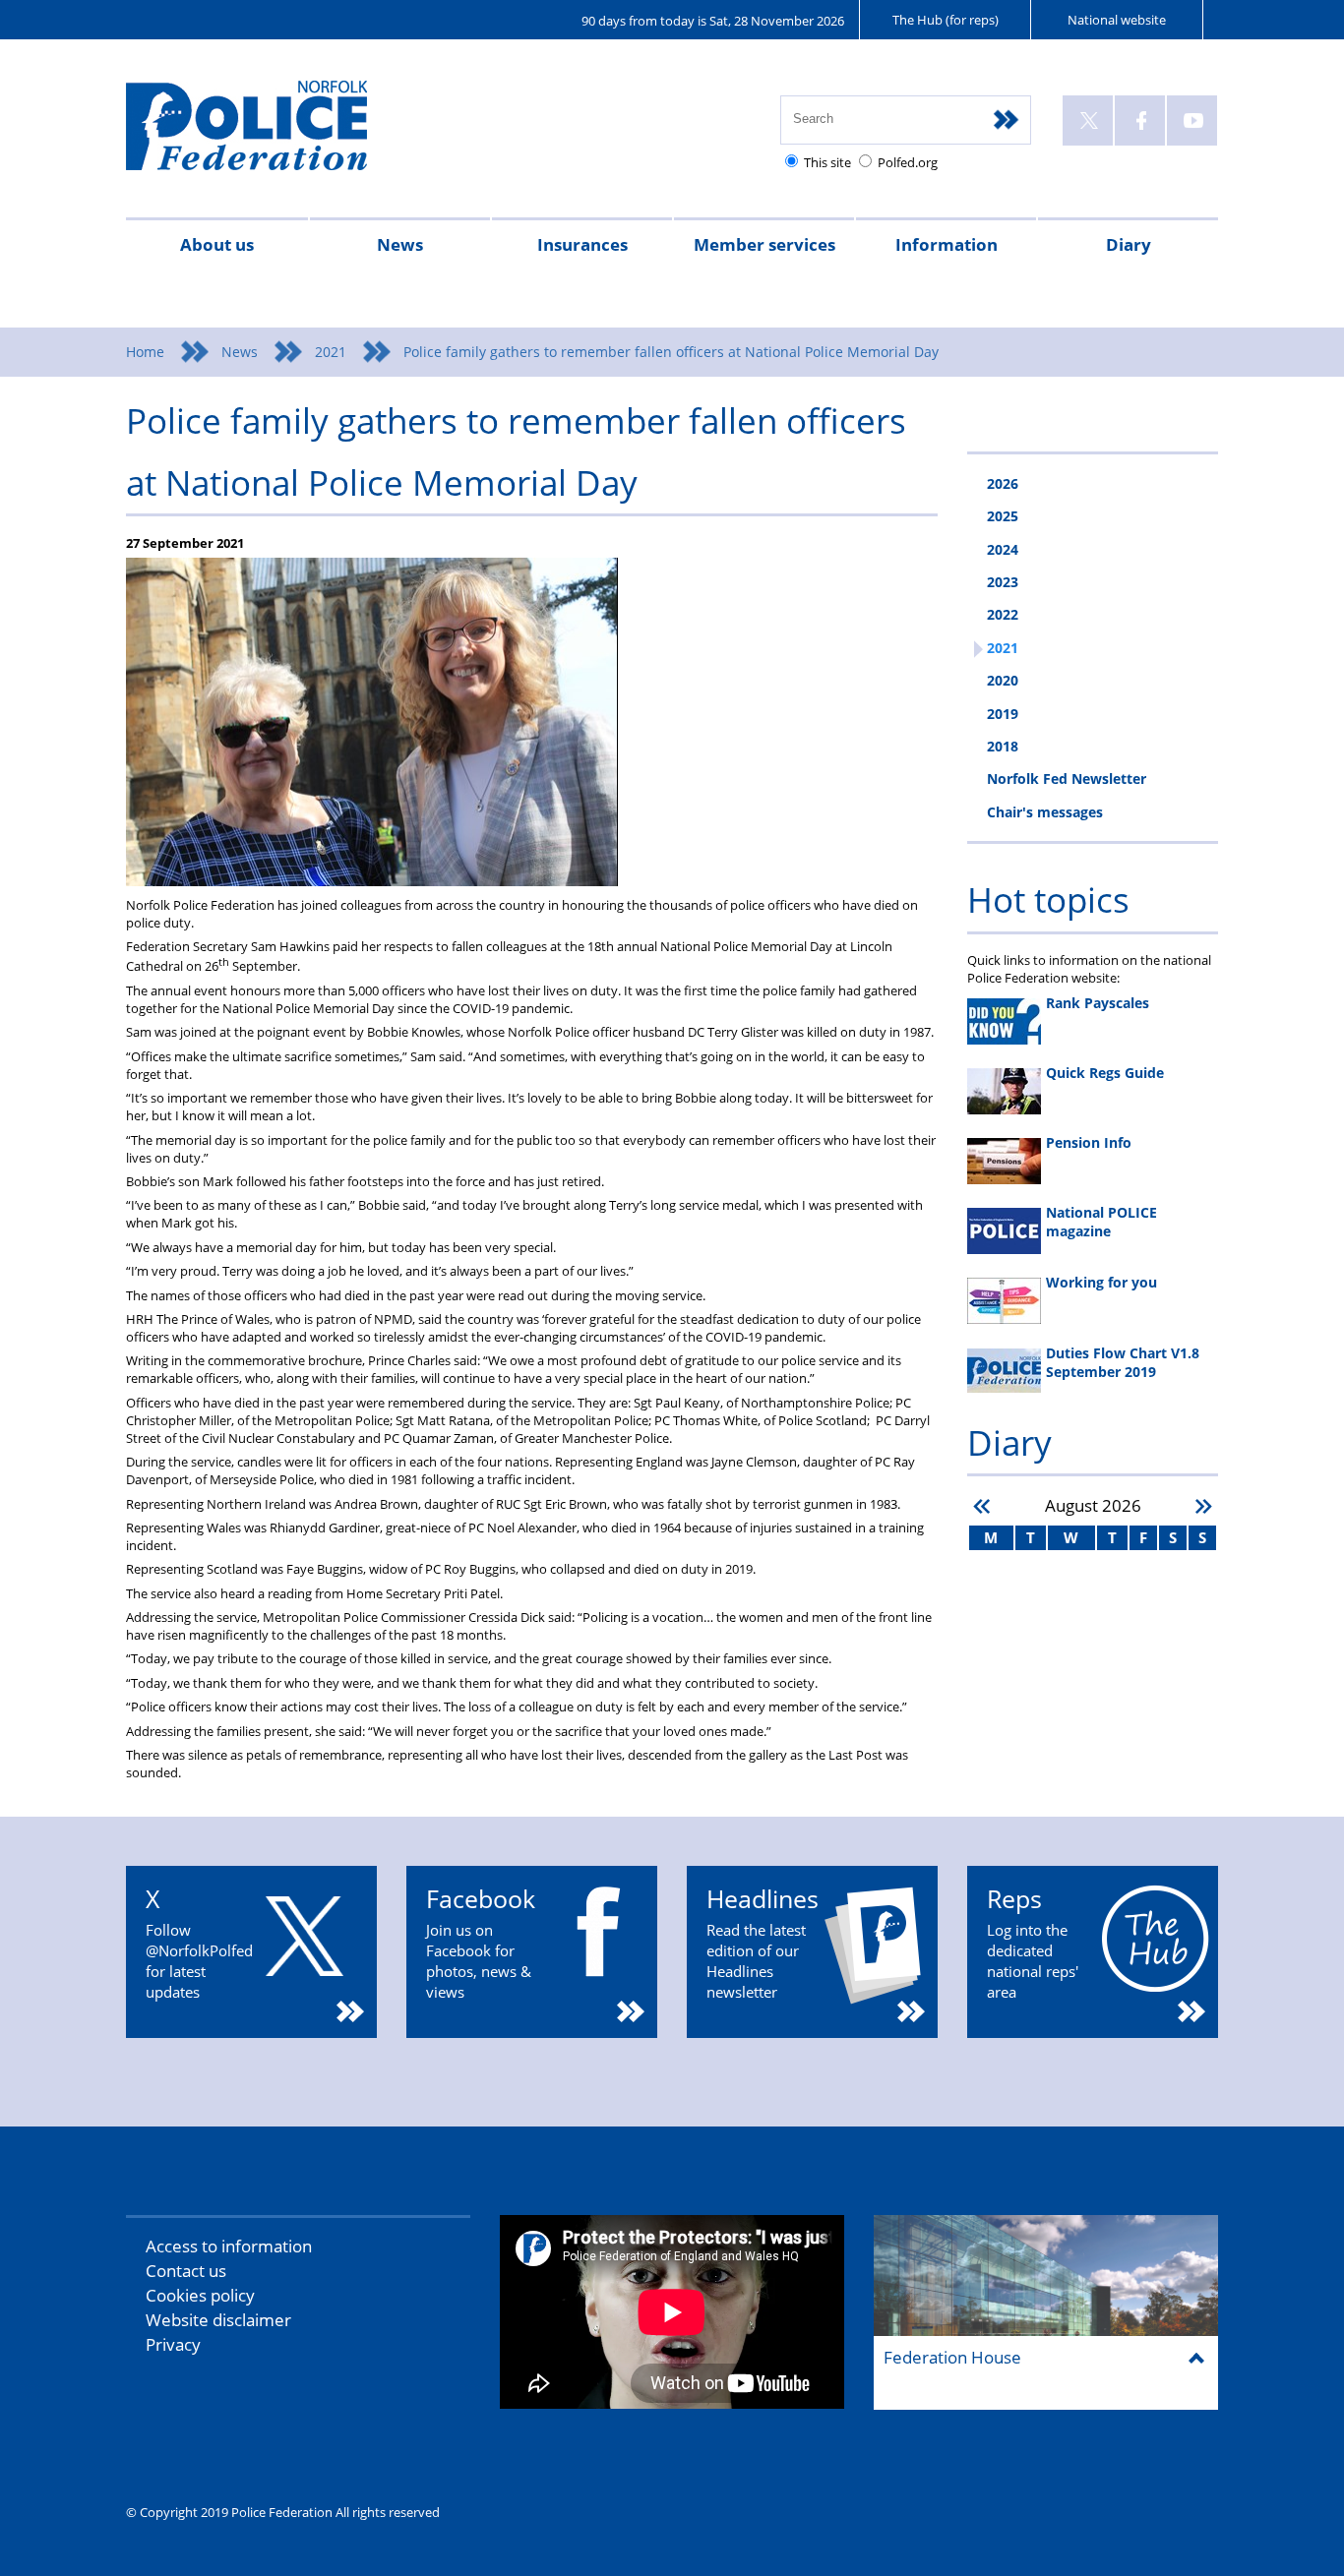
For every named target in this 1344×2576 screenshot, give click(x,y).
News (400, 244)
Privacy (173, 2344)
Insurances (582, 244)
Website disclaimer (218, 2320)
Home (145, 352)
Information (947, 244)
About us (217, 244)
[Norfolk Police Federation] (276, 134)
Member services (764, 244)
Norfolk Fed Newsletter (1067, 779)
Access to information (229, 2246)
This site (827, 162)
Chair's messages (1045, 812)
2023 (1003, 582)
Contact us (186, 2271)
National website (1117, 20)
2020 (1003, 680)
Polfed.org (908, 162)
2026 (1003, 483)
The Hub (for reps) (946, 20)
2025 (1003, 516)
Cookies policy (200, 2295)
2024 (1003, 549)
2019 (1003, 714)
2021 (331, 352)
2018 (1003, 746)
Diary (1129, 244)
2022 (1003, 614)
